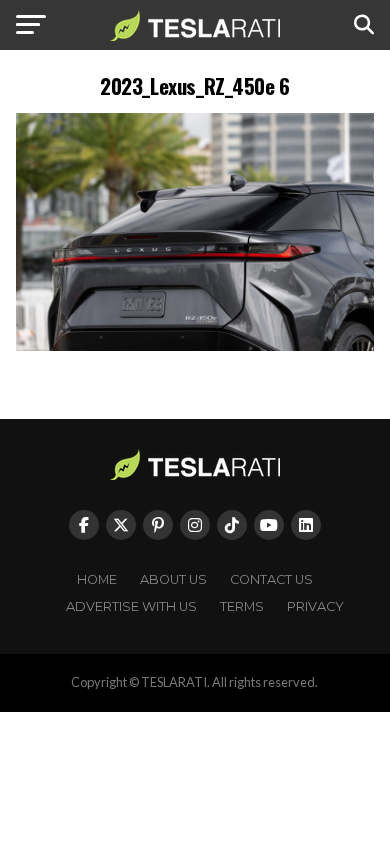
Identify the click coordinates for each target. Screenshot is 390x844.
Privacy (315, 606)
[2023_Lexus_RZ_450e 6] (194, 345)
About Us (173, 579)
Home (97, 579)
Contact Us (271, 579)
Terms (242, 606)
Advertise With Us (131, 606)
